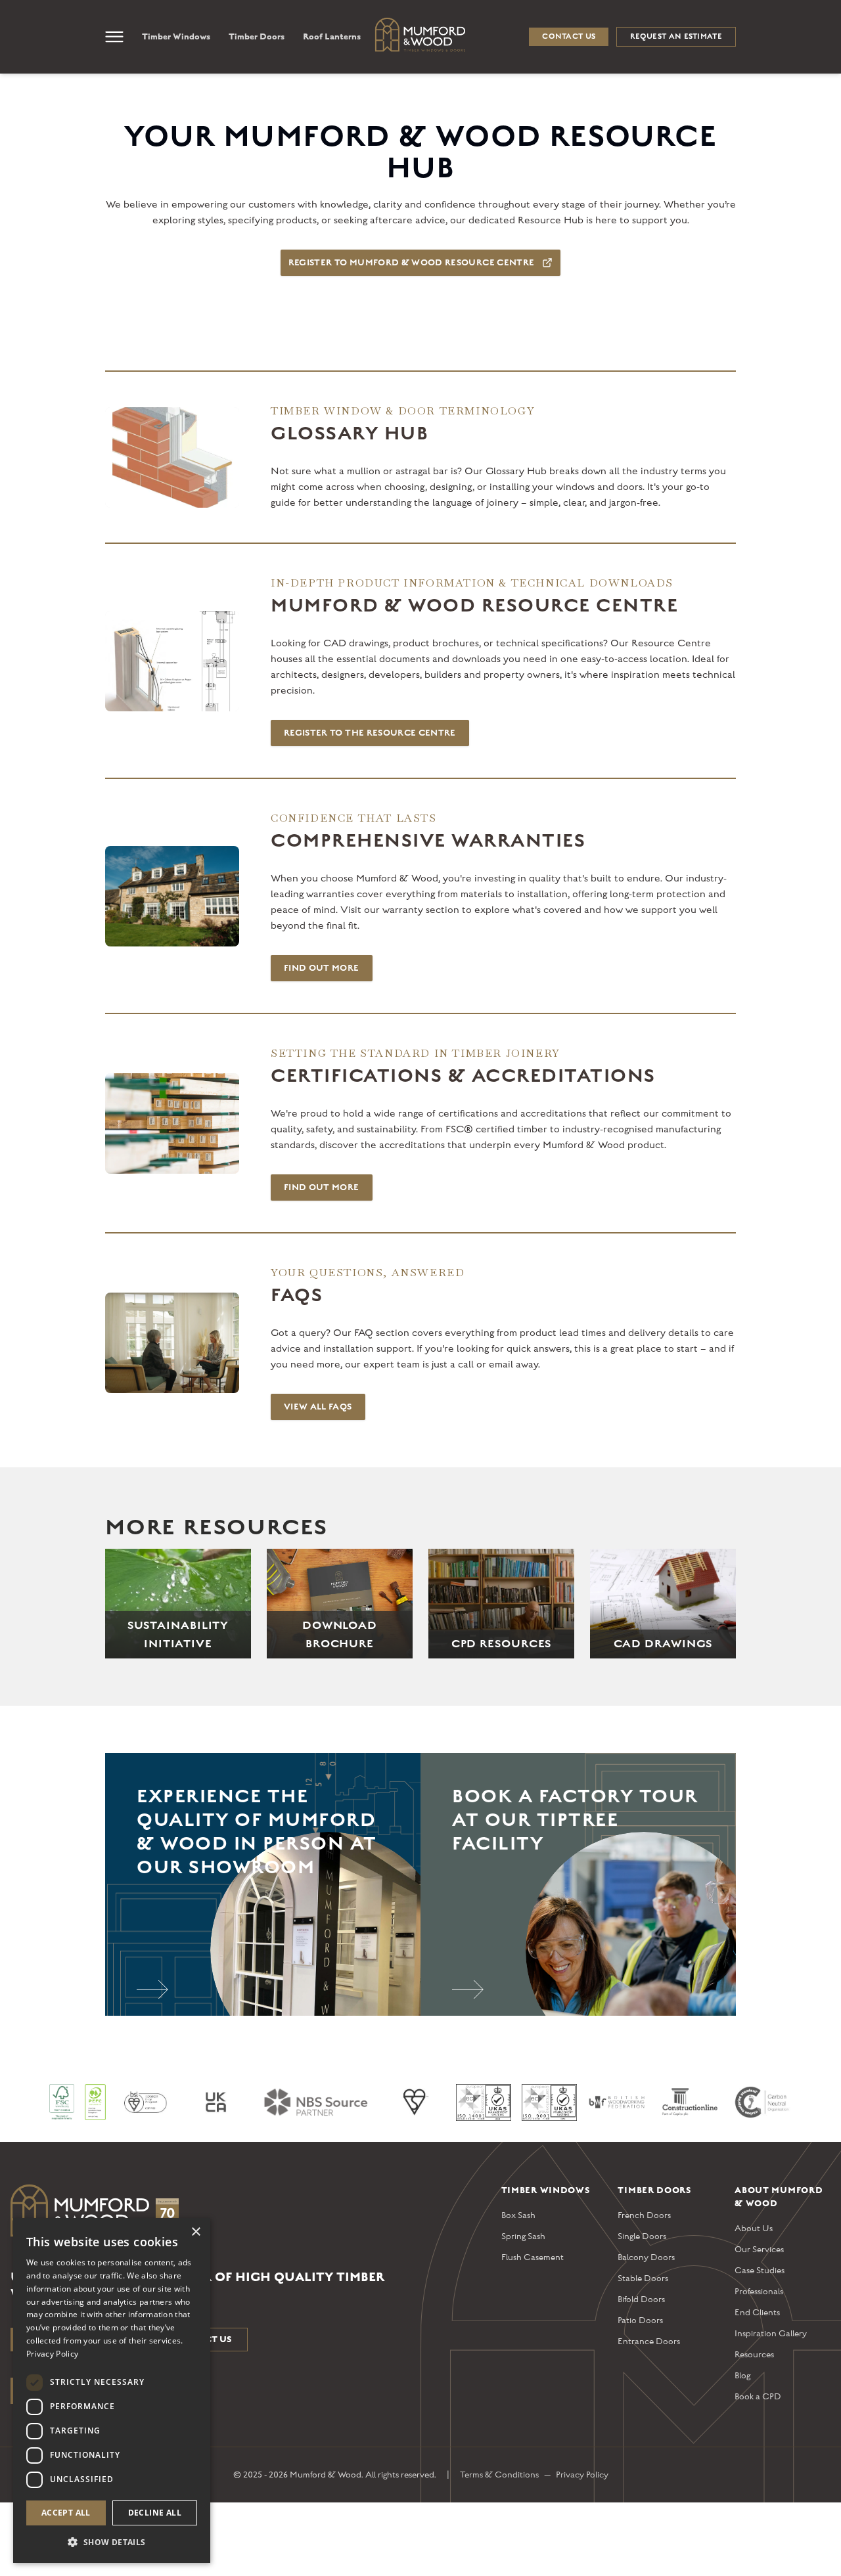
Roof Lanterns (332, 36)
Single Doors (642, 2236)
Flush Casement (533, 2257)
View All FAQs (318, 1407)
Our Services (759, 2250)
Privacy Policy (582, 2475)
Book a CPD (758, 2397)
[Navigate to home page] (420, 35)
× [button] (195, 2232)
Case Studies (760, 2271)
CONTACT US (569, 36)
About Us (754, 2229)
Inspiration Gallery (771, 2334)
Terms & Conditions (499, 2475)
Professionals (759, 2292)
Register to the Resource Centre (370, 733)
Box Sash (518, 2215)
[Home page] (245, 2213)
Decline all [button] (155, 2513)
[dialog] (112, 2390)
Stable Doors (643, 2278)
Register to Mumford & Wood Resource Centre (412, 263)
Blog (742, 2376)
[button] (112, 2542)
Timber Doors (257, 36)
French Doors (644, 2215)
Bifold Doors (641, 2299)
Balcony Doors (646, 2257)
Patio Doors (640, 2321)
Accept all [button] (66, 2513)
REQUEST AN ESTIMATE (676, 36)
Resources (754, 2355)
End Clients (757, 2313)
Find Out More (322, 968)
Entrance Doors (649, 2342)
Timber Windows (176, 36)
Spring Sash (523, 2236)
